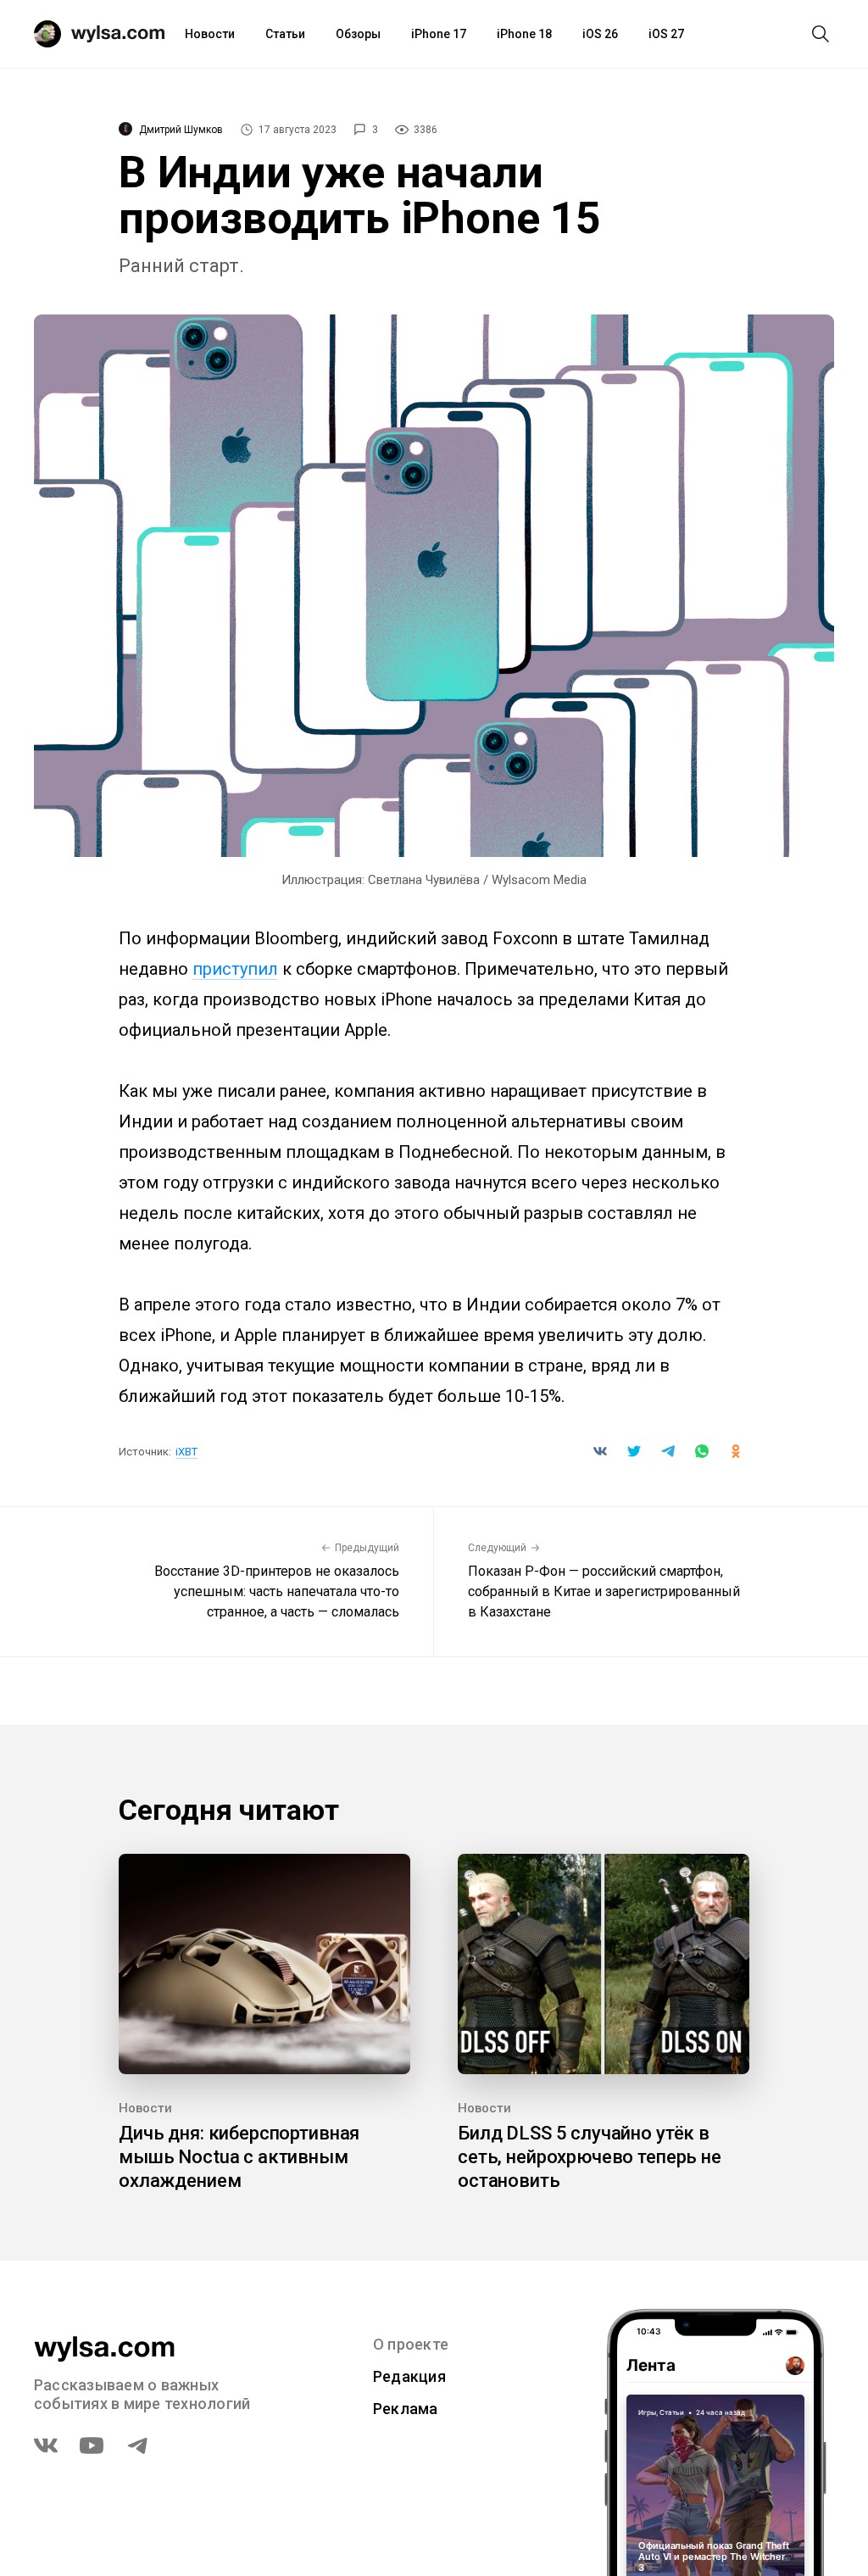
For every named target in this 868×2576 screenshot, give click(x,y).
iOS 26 (600, 34)
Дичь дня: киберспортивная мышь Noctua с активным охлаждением (239, 2157)
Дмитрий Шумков (181, 130)
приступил (235, 969)
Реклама (406, 2409)
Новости (210, 34)
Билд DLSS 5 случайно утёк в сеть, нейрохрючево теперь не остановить (590, 2157)
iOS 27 (666, 34)
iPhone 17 (439, 34)
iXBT (186, 1452)
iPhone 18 (524, 34)
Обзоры (358, 34)
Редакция (409, 2376)
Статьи (285, 34)
